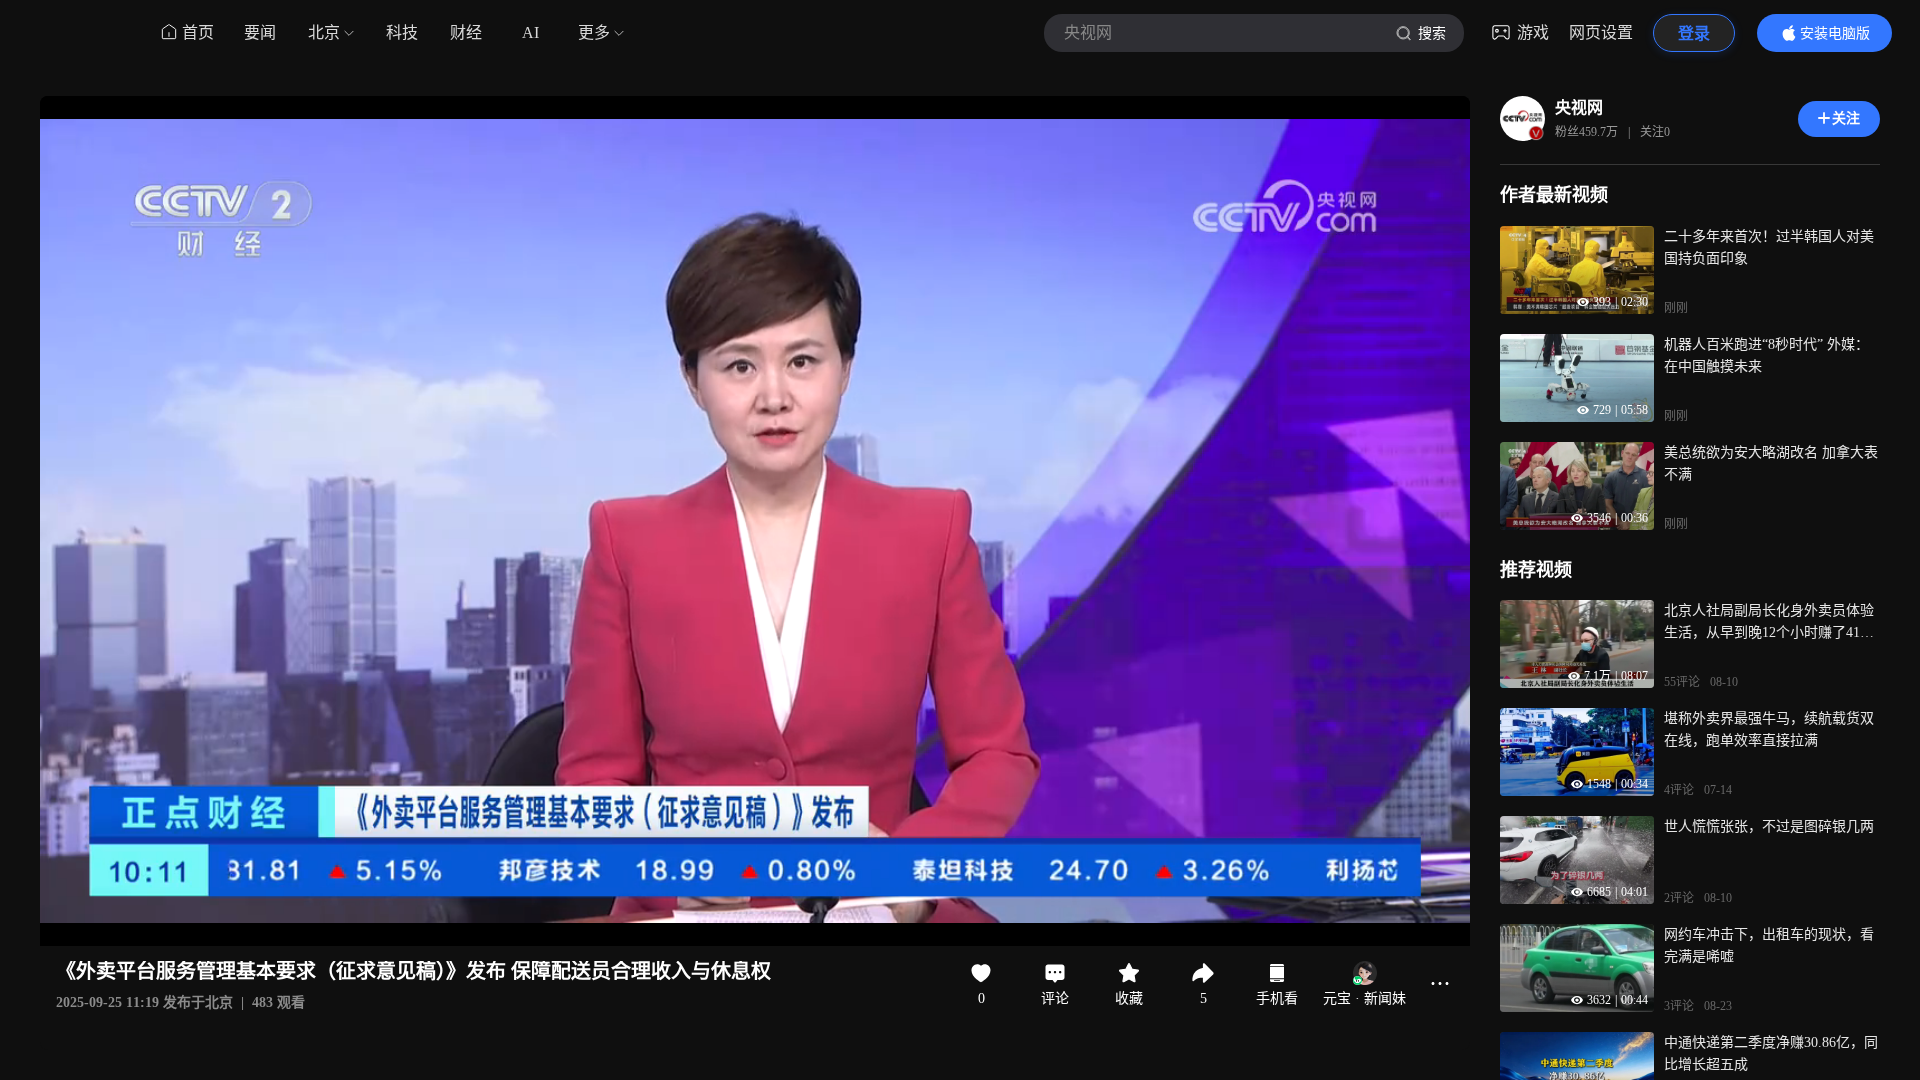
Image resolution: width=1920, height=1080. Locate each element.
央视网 (1579, 107)
